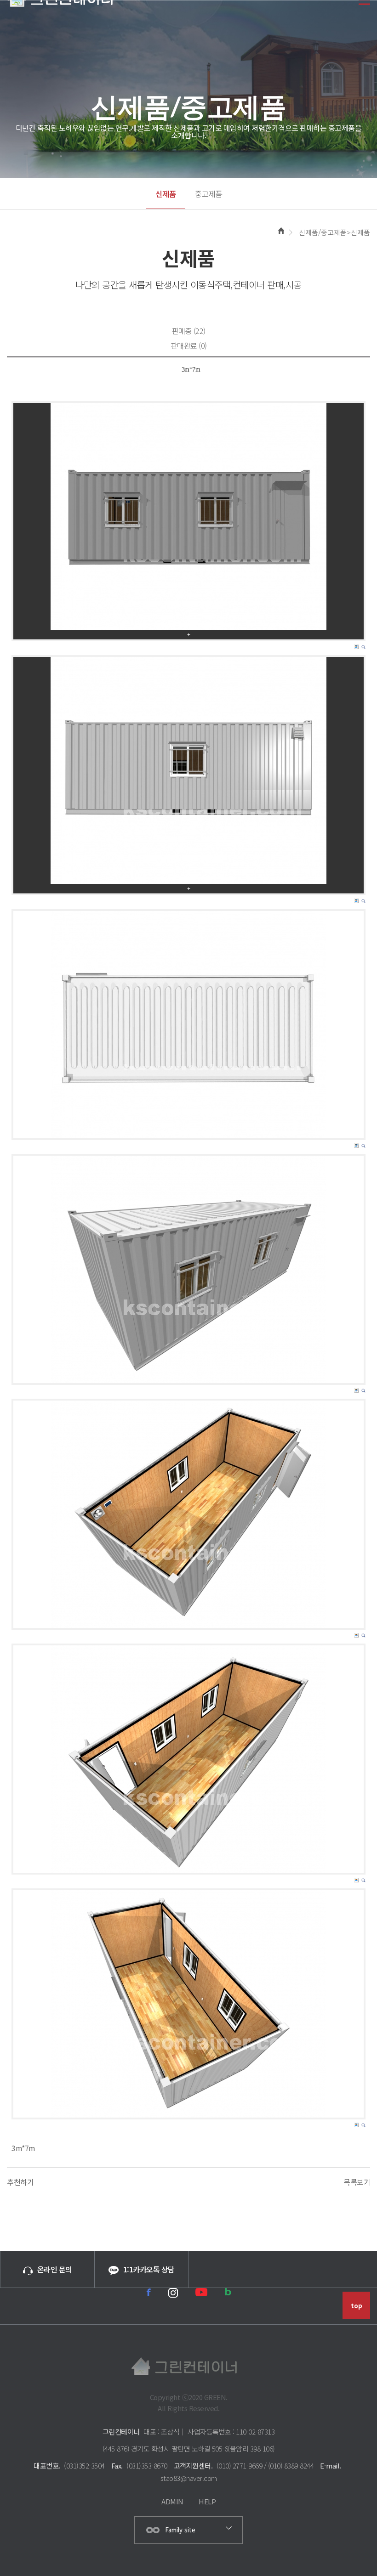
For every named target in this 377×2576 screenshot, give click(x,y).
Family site (180, 2530)
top (357, 2306)
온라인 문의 (55, 2269)
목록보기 (357, 2182)
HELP (207, 2501)
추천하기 (20, 2182)
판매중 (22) (189, 331)
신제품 (166, 194)
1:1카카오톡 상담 (149, 2269)
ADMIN (172, 2501)
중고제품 (208, 194)
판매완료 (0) (189, 345)
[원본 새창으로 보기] (188, 517)
